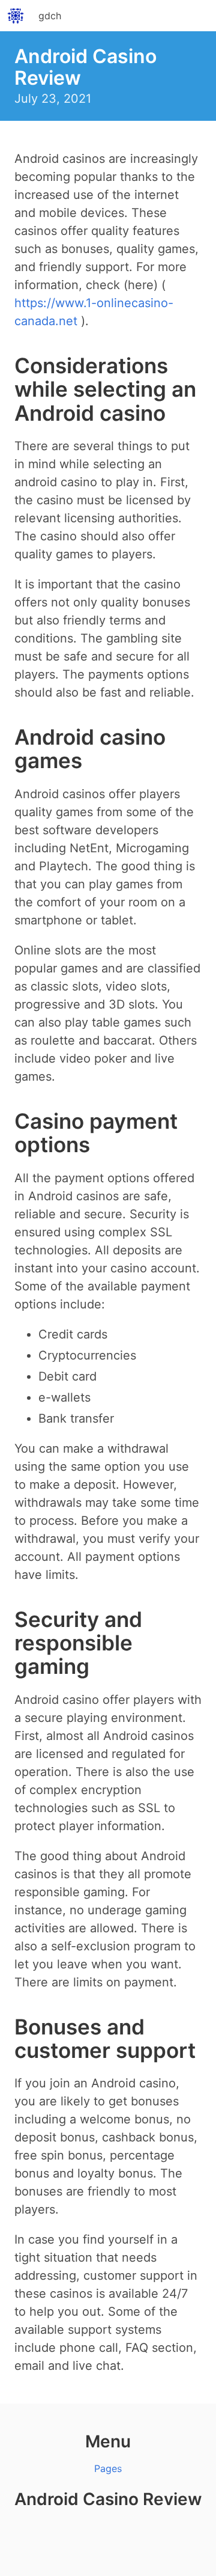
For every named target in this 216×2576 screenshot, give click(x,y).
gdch (50, 16)
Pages (108, 2468)
